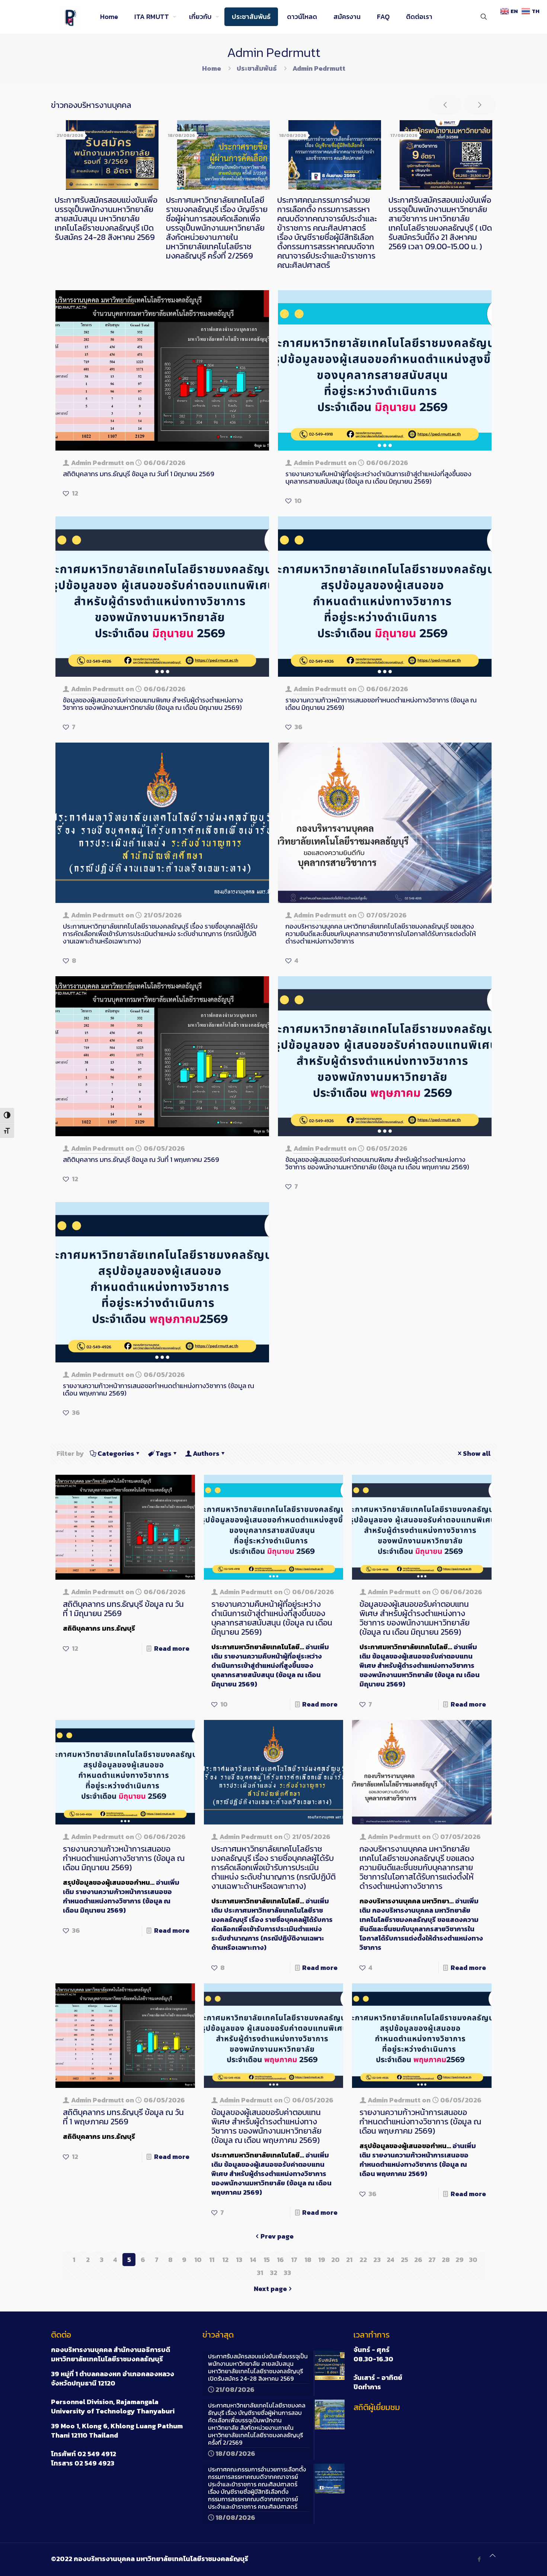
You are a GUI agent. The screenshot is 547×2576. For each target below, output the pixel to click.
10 (198, 2260)
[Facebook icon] (479, 2559)
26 (418, 2260)
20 (335, 2260)
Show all (477, 1453)
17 (294, 2260)
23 (377, 2260)
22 (363, 2260)
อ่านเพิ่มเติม (270, 1665)
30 (473, 2260)
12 (225, 2260)
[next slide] (480, 105)
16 (280, 2260)
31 (260, 2273)
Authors (206, 1453)
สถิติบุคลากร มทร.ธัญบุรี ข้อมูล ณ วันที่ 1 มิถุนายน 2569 (139, 474)
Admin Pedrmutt (97, 463)
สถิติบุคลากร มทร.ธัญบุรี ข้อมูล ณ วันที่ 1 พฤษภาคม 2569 (141, 1159)
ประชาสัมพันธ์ (257, 68)
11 (212, 2260)
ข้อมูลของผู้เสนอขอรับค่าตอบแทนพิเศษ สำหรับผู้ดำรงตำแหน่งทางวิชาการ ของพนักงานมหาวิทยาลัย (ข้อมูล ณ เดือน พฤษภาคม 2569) (377, 1163)
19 (322, 2260)
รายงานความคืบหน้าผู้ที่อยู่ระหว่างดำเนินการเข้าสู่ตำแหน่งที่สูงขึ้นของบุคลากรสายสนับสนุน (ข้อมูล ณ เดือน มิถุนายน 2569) (378, 478)
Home (212, 68)
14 (253, 2260)
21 (349, 2260)
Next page (270, 2289)
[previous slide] (445, 105)
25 (404, 2260)
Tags (164, 1453)
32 (273, 2273)
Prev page (277, 2236)
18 (308, 2260)
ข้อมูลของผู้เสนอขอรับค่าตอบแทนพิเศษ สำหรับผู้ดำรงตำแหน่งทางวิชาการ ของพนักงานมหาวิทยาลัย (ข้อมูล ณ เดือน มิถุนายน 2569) (153, 704)
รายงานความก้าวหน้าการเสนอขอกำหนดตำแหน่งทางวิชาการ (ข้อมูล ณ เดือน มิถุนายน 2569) (381, 704)
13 (239, 2260)
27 (432, 2260)
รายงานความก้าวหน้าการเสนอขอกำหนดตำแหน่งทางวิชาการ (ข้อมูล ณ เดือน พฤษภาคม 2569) (159, 1389)
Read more (172, 1648)
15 (267, 2260)
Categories (116, 1453)
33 (287, 2273)
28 (446, 2260)
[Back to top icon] (493, 2555)
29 (460, 2260)
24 (391, 2260)
